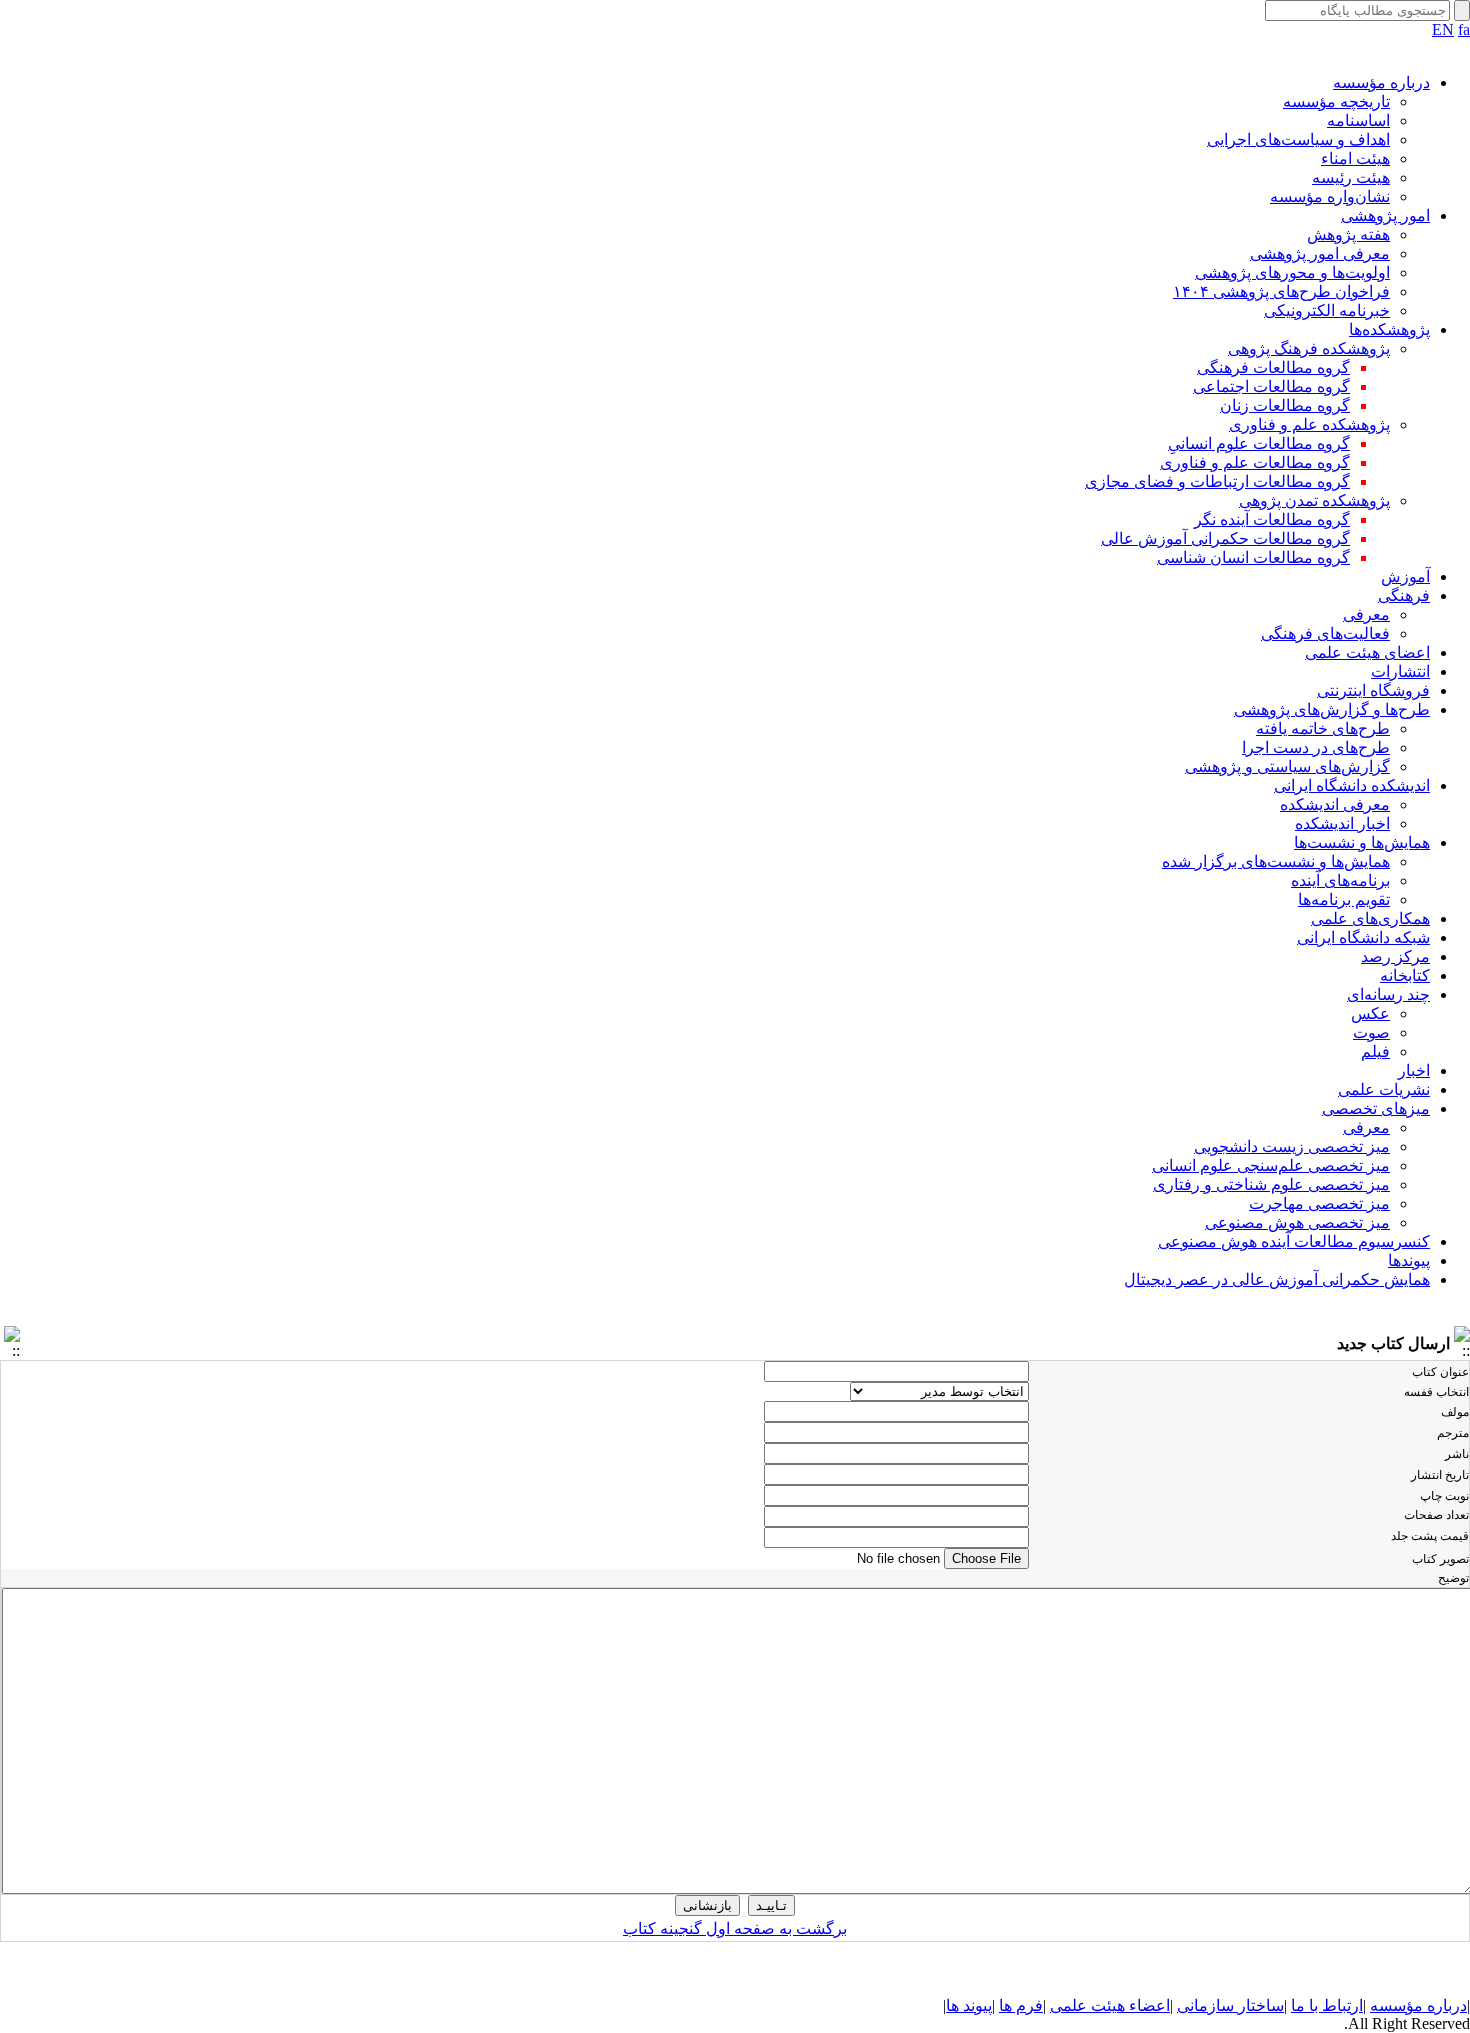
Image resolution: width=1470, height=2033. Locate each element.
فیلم (1375, 1051)
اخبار (1414, 1070)
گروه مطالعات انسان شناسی (1253, 557)
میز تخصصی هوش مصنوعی (1297, 1222)
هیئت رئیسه (1351, 177)
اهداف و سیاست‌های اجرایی (1298, 139)
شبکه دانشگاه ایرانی (1363, 937)
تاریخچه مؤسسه (1336, 101)
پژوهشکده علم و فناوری (1309, 424)
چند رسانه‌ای (1388, 994)
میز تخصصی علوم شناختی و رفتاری (1271, 1184)
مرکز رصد (1395, 956)
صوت (1371, 1032)
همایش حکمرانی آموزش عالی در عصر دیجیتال (1277, 1279)
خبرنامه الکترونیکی (1327, 310)
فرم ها (1021, 2005)
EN (1443, 29)
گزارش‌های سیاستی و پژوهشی (1287, 766)
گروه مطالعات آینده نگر (1272, 519)
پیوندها (1409, 1260)
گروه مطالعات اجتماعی (1271, 386)
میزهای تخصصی (1376, 1108)
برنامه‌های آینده (1340, 880)
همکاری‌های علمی (1370, 918)
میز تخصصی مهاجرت (1319, 1203)
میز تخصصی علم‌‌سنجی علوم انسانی (1271, 1165)
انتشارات (1400, 671)
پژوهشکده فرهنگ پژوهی (1309, 348)
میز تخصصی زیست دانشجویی (1292, 1146)
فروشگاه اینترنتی (1373, 690)
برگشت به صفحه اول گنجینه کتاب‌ (735, 1928)
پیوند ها (969, 2005)
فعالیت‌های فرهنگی (1325, 633)
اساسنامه (1358, 120)
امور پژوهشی (1385, 215)
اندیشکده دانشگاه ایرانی (1352, 785)
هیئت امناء (1355, 158)
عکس (1370, 1013)
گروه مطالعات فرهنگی (1273, 367)
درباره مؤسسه (1381, 82)
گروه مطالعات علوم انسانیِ (1259, 443)
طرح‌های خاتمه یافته (1323, 728)
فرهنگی (1404, 595)
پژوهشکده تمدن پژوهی (1314, 500)
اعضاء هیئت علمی (1110, 2005)
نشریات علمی (1384, 1089)
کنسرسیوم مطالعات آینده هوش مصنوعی (1294, 1241)
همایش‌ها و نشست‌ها (1362, 842)
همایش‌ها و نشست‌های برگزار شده (1276, 861)
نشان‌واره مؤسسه (1330, 196)
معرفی (1366, 614)
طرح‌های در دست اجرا (1316, 747)
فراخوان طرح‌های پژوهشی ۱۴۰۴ (1281, 291)
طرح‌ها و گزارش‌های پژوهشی (1332, 709)
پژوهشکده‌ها (1389, 329)
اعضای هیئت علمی (1367, 652)
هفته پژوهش (1348, 234)
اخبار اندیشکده (1342, 823)
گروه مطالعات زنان (1285, 405)
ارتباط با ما (1327, 2005)
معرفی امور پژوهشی (1320, 253)
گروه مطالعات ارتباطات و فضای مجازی (1217, 481)
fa (1464, 29)
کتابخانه (1405, 975)
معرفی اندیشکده (1335, 804)
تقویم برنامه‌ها (1344, 899)
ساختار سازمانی (1230, 2005)
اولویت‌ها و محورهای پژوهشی (1292, 272)
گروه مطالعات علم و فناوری (1255, 462)
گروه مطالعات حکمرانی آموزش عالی (1225, 538)
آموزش (1405, 576)
